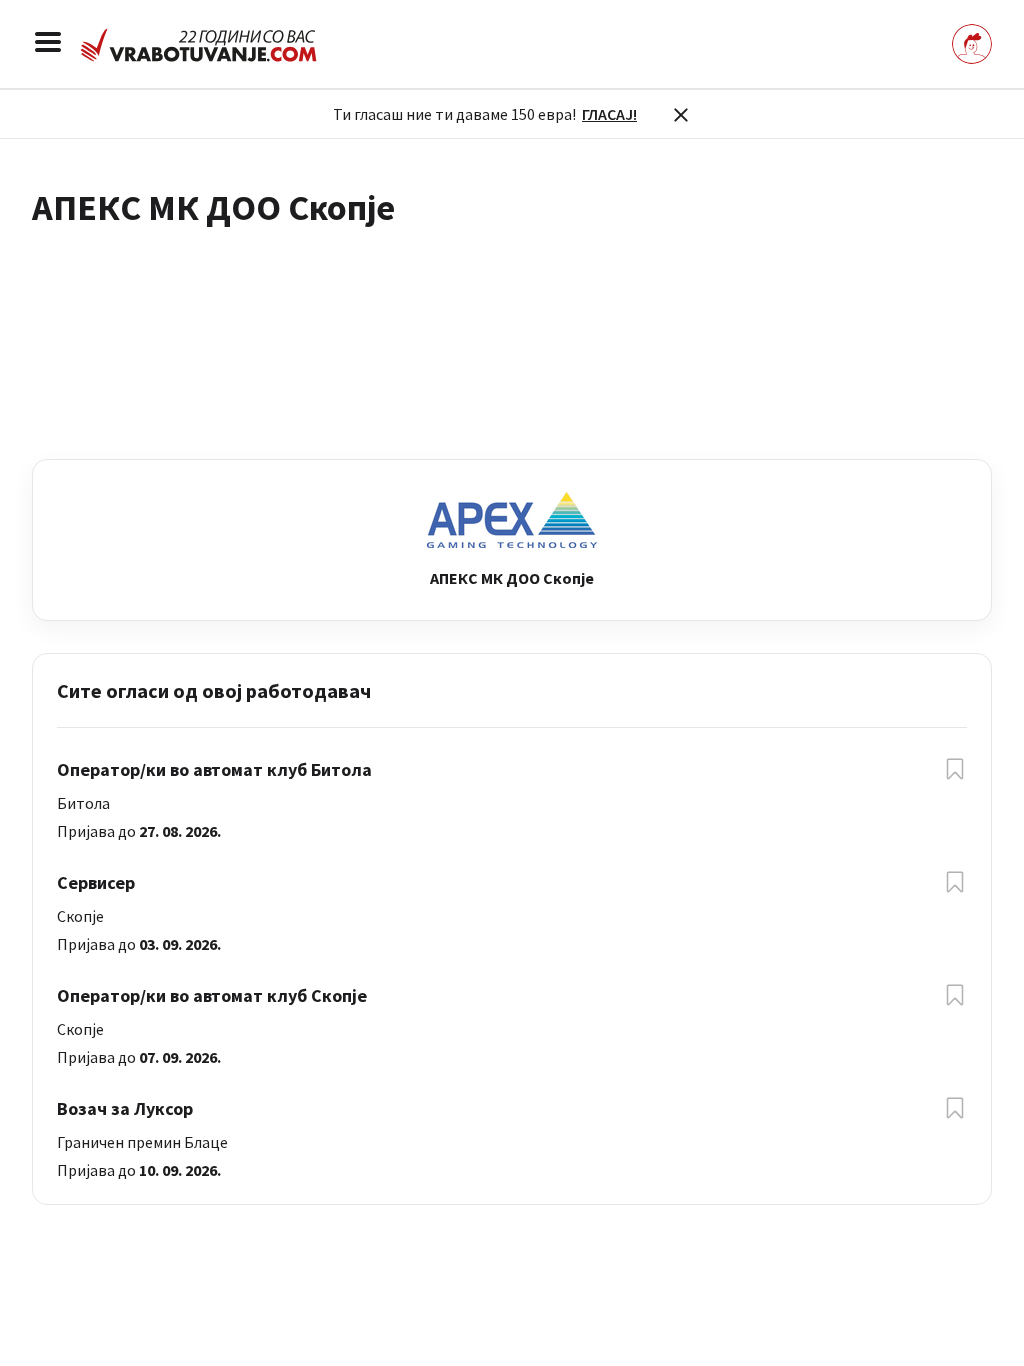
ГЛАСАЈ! (609, 114)
